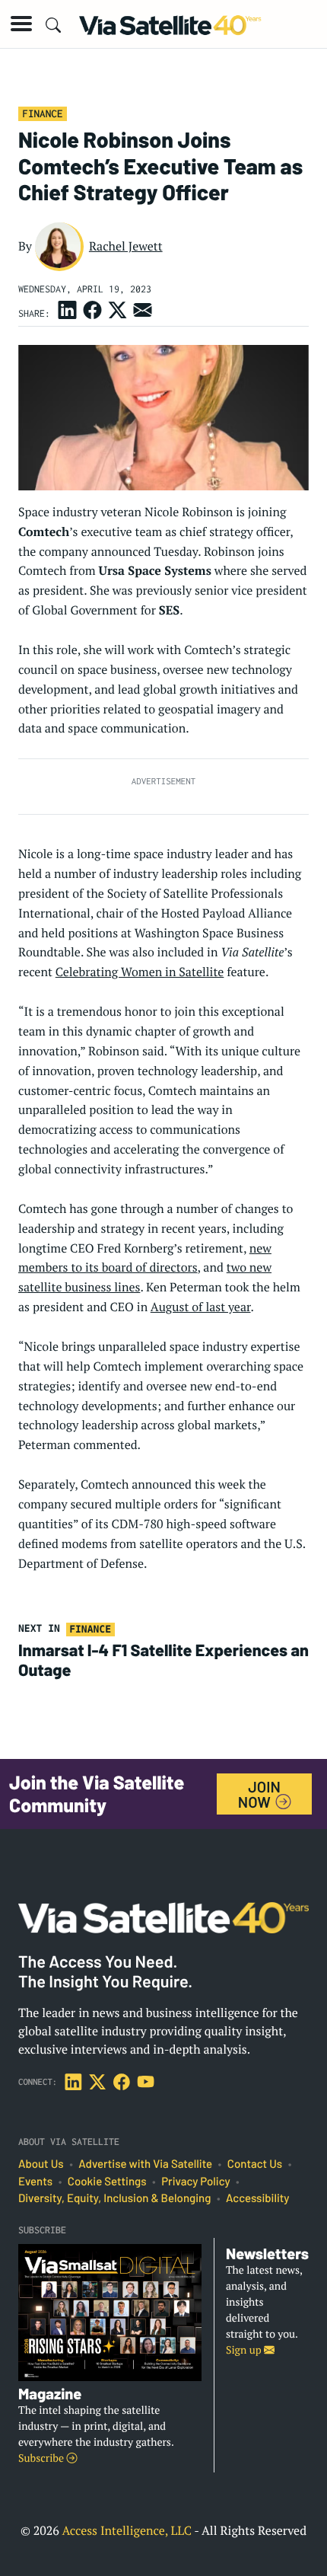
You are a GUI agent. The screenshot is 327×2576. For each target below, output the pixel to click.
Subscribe (42, 2458)
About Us (41, 2164)
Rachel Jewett (126, 246)
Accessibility (257, 2198)
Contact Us (255, 2164)
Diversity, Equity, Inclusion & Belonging (114, 2198)
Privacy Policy (195, 2182)
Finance (42, 113)
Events (35, 2182)
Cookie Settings (107, 2182)
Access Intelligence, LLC (127, 2530)
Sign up (245, 2350)
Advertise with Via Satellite (145, 2164)
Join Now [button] (259, 1794)
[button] (21, 24)
